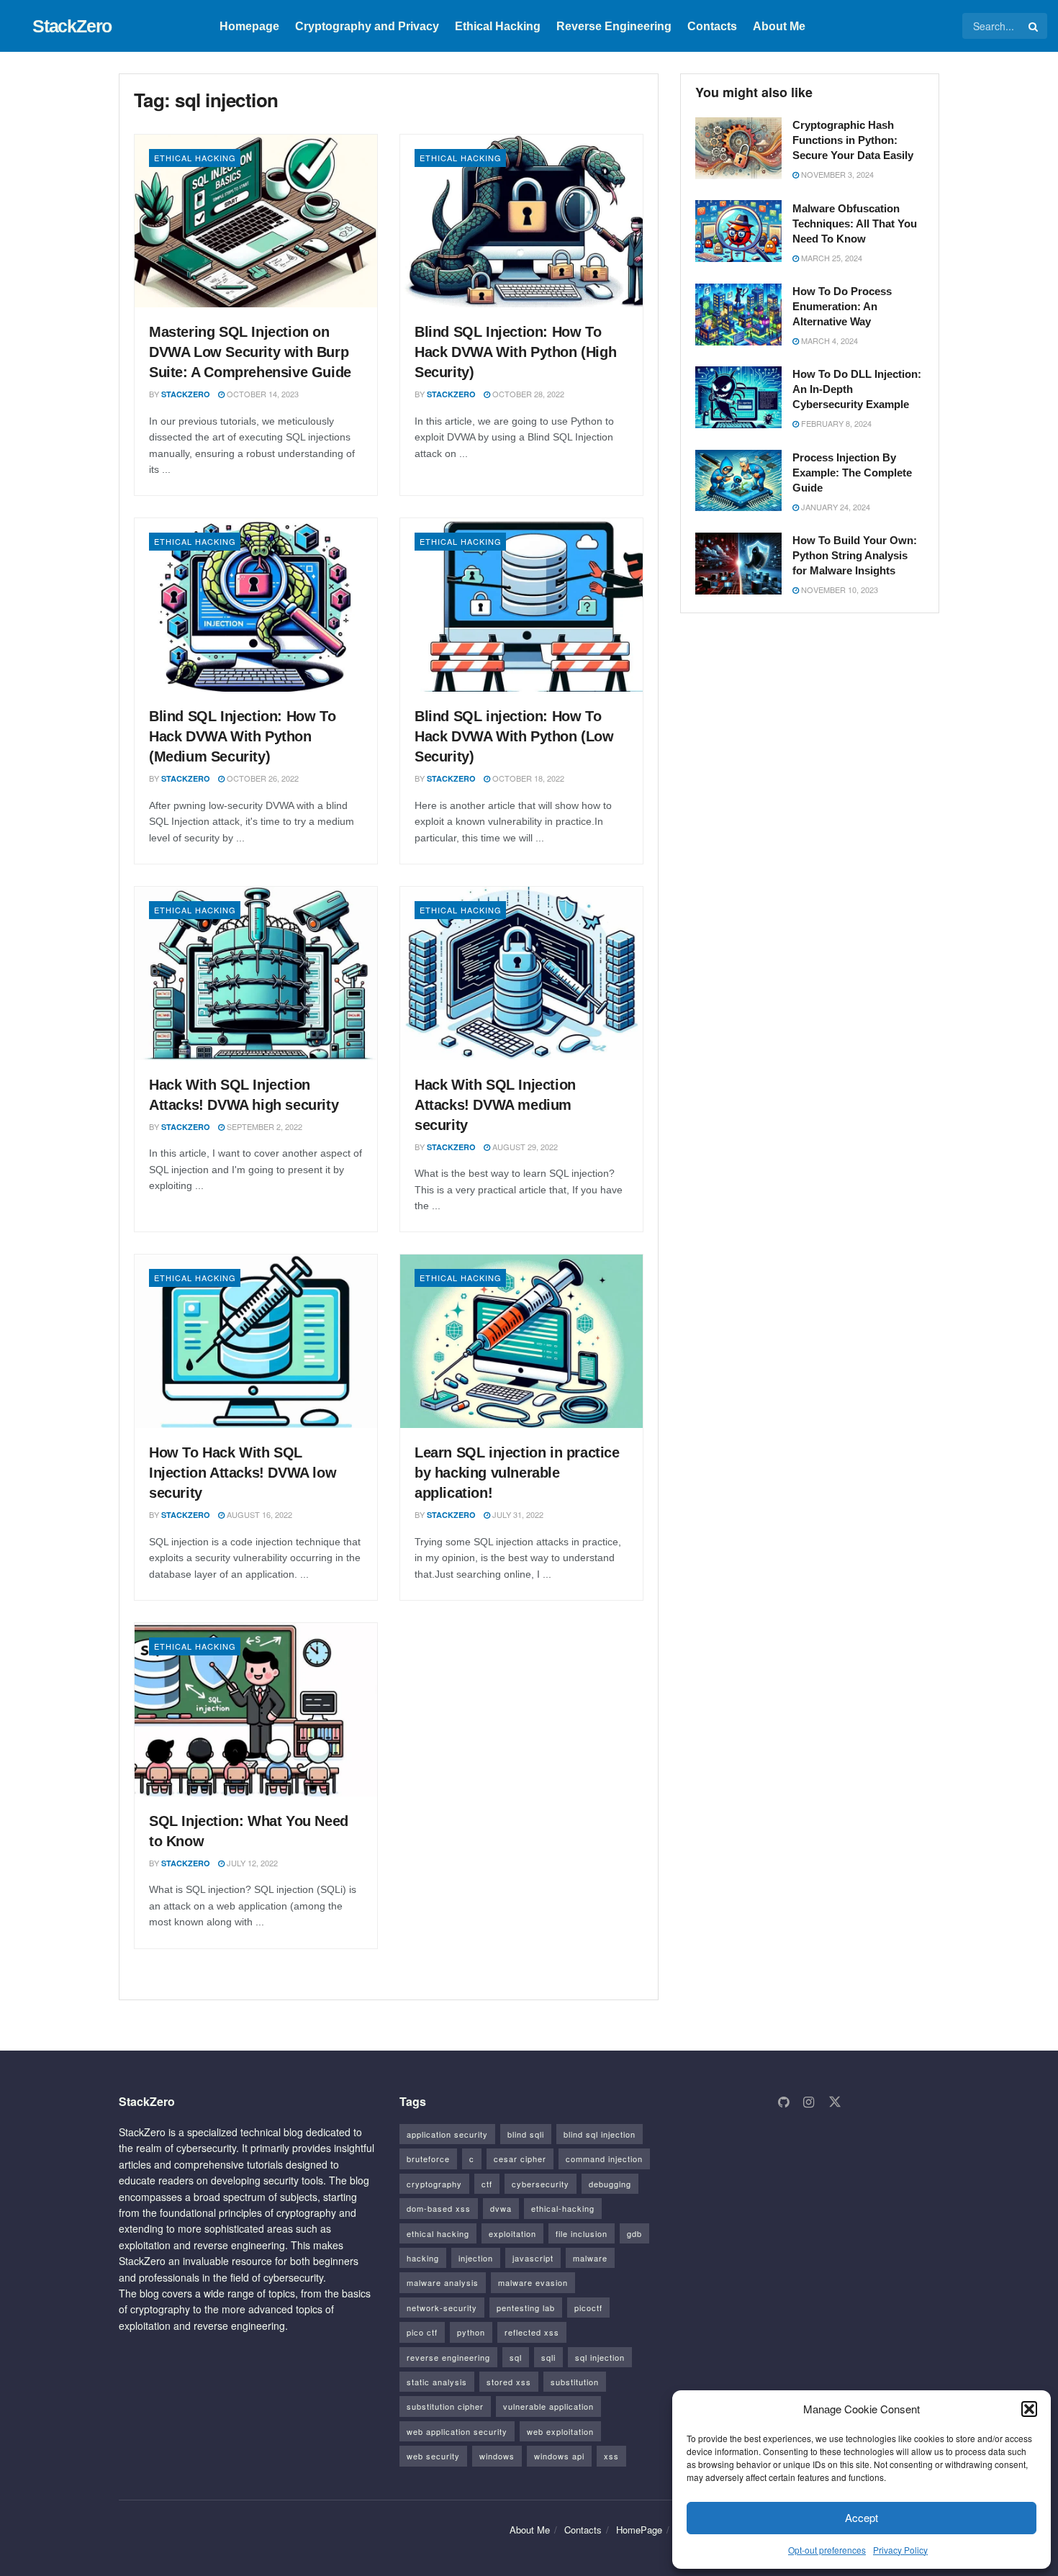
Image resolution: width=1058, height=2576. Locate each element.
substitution (575, 2382)
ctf (487, 2184)
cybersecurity (541, 2184)
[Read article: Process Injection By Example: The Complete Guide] (738, 481)
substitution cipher (445, 2406)
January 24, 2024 (835, 507)
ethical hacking (438, 2233)
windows (497, 2456)
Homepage (249, 26)
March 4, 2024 (828, 340)
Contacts (712, 26)
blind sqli (526, 2134)
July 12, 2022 (251, 1863)
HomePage (639, 2530)
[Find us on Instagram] (809, 2102)
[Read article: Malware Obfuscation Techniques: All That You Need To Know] (738, 231)
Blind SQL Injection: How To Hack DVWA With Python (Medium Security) (242, 736)
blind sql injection (600, 2134)
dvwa (501, 2208)
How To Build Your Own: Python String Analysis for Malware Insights (855, 555)
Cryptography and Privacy (367, 26)
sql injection (600, 2357)
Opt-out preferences (827, 2550)
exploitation (512, 2233)
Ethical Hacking (498, 26)
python (471, 2332)
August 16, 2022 (258, 1514)
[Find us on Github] (783, 2102)
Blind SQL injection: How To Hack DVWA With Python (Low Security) (514, 736)
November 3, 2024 (836, 174)
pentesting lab (526, 2308)
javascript (533, 2258)
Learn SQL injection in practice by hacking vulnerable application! (517, 1473)
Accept (862, 2517)
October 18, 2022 (527, 778)
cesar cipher (520, 2159)
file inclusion (582, 2233)
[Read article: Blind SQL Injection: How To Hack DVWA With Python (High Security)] (521, 221)
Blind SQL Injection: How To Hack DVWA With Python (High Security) (515, 352)
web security (433, 2456)
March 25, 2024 (831, 257)
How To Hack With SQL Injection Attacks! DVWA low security (243, 1473)
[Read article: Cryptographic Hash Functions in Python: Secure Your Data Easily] (738, 148)
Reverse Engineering (614, 26)
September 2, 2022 (263, 1126)
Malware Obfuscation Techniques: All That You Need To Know (855, 223)
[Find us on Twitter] (835, 2102)
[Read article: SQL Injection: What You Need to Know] (256, 1710)
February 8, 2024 (835, 423)
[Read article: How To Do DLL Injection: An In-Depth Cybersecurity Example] (738, 397)
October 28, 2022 (527, 394)
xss (611, 2456)
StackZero (72, 26)
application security (447, 2134)
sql (516, 2357)
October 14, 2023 (262, 394)
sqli (548, 2357)
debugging (610, 2184)
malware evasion (533, 2282)
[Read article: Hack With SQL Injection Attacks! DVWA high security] (256, 973)
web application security (457, 2431)
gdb (634, 2233)
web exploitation (560, 2431)
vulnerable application (548, 2406)
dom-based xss (439, 2208)
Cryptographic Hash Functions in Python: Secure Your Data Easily (853, 140)
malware (590, 2258)
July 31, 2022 (517, 1514)
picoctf (588, 2308)
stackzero (186, 394)
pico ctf (422, 2332)
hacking (423, 2258)
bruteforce (428, 2159)
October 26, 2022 (262, 778)
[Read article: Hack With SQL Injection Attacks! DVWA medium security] (521, 973)
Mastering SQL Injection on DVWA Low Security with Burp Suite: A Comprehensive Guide (250, 352)
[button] (1029, 2409)
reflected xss (532, 2332)
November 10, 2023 (838, 589)
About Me (779, 26)
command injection (604, 2159)
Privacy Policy (900, 2550)
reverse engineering (448, 2357)
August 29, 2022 (524, 1147)
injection (476, 2258)
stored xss (509, 2382)
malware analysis (443, 2282)
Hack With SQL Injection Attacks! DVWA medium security (495, 1105)
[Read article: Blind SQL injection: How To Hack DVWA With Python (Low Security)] (521, 605)
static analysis (437, 2382)
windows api (559, 2456)
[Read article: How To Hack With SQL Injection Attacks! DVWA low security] (256, 1341)
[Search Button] (1034, 26)
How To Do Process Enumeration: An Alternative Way (842, 306)
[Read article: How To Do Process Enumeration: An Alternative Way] (738, 315)
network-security (442, 2308)
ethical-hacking (563, 2208)
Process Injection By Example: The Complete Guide (852, 473)
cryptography (434, 2184)
